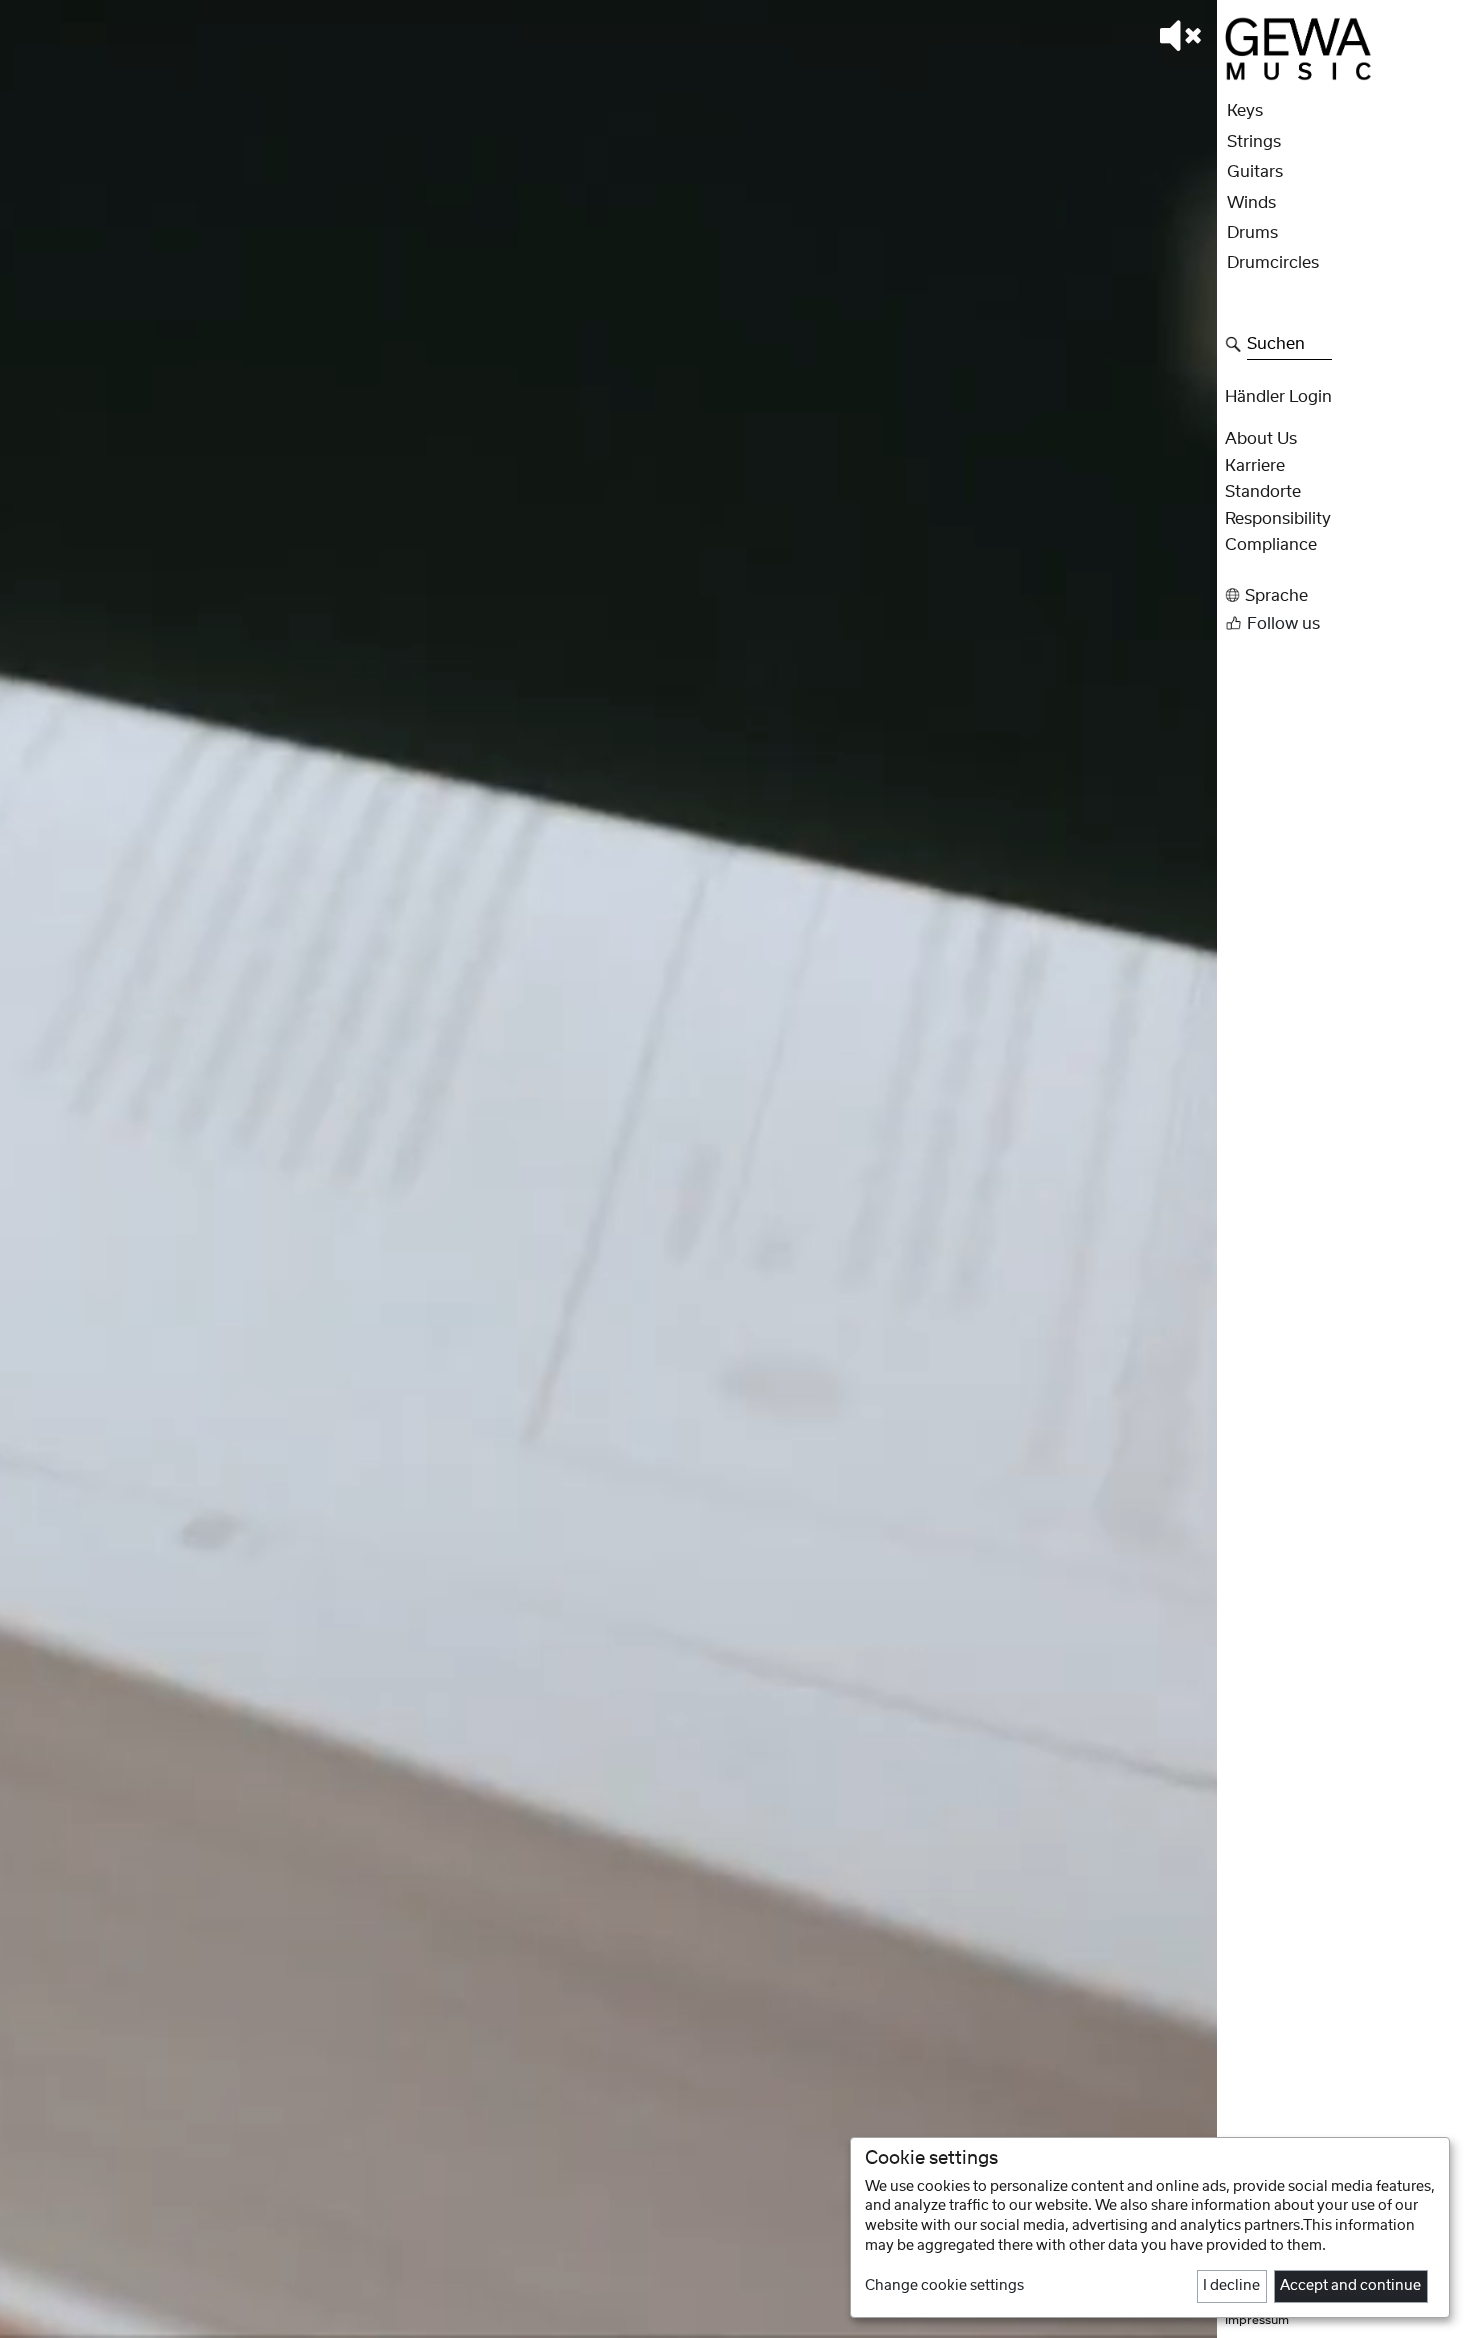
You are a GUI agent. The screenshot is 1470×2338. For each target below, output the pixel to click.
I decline (1231, 2286)
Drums (1252, 233)
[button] (1341, 595)
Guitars (1255, 173)
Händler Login (1278, 397)
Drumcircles (1273, 264)
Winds (1251, 203)
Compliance (1271, 546)
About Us (1261, 440)
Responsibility (1278, 519)
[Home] (1298, 48)
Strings (1254, 142)
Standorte (1263, 493)
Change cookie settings (944, 2286)
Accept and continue (1350, 2286)
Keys (1245, 112)
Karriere (1255, 466)
